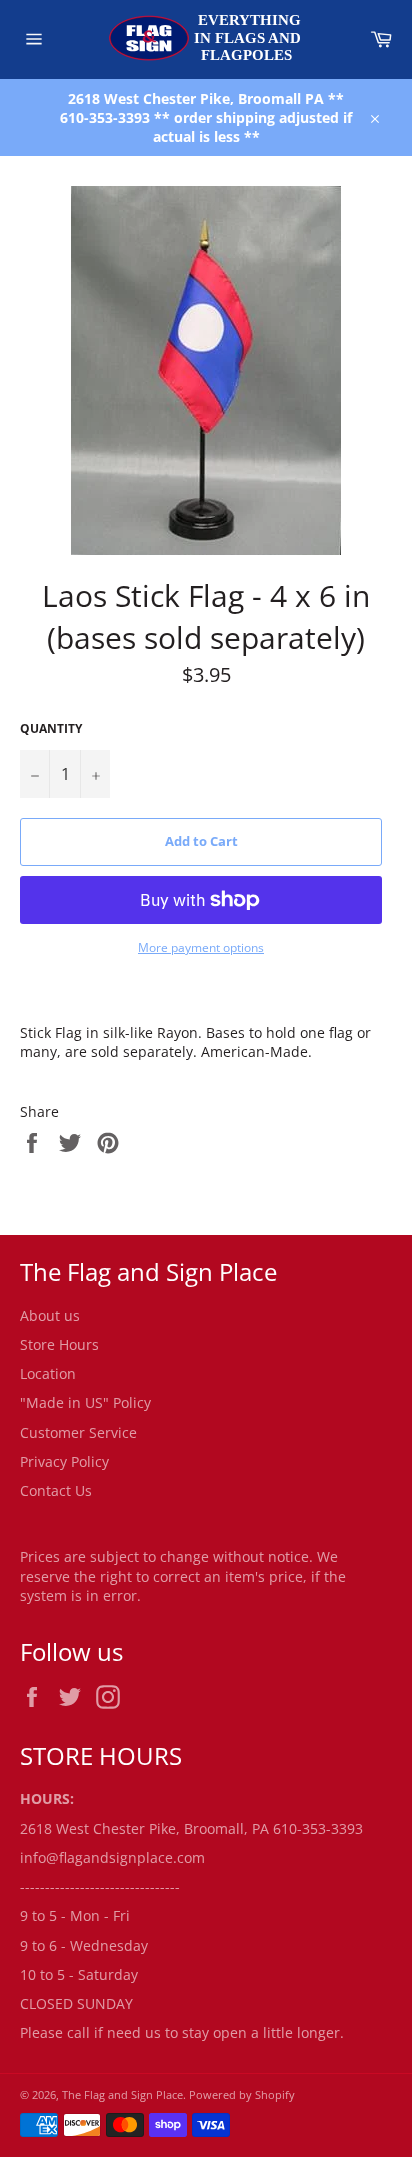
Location (48, 1373)
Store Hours (59, 1344)
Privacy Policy (64, 1461)
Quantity (51, 729)
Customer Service (78, 1432)
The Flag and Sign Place (122, 2094)
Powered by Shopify (242, 2094)
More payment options (201, 948)
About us (50, 1315)
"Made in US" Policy (85, 1402)
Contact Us (56, 1490)
